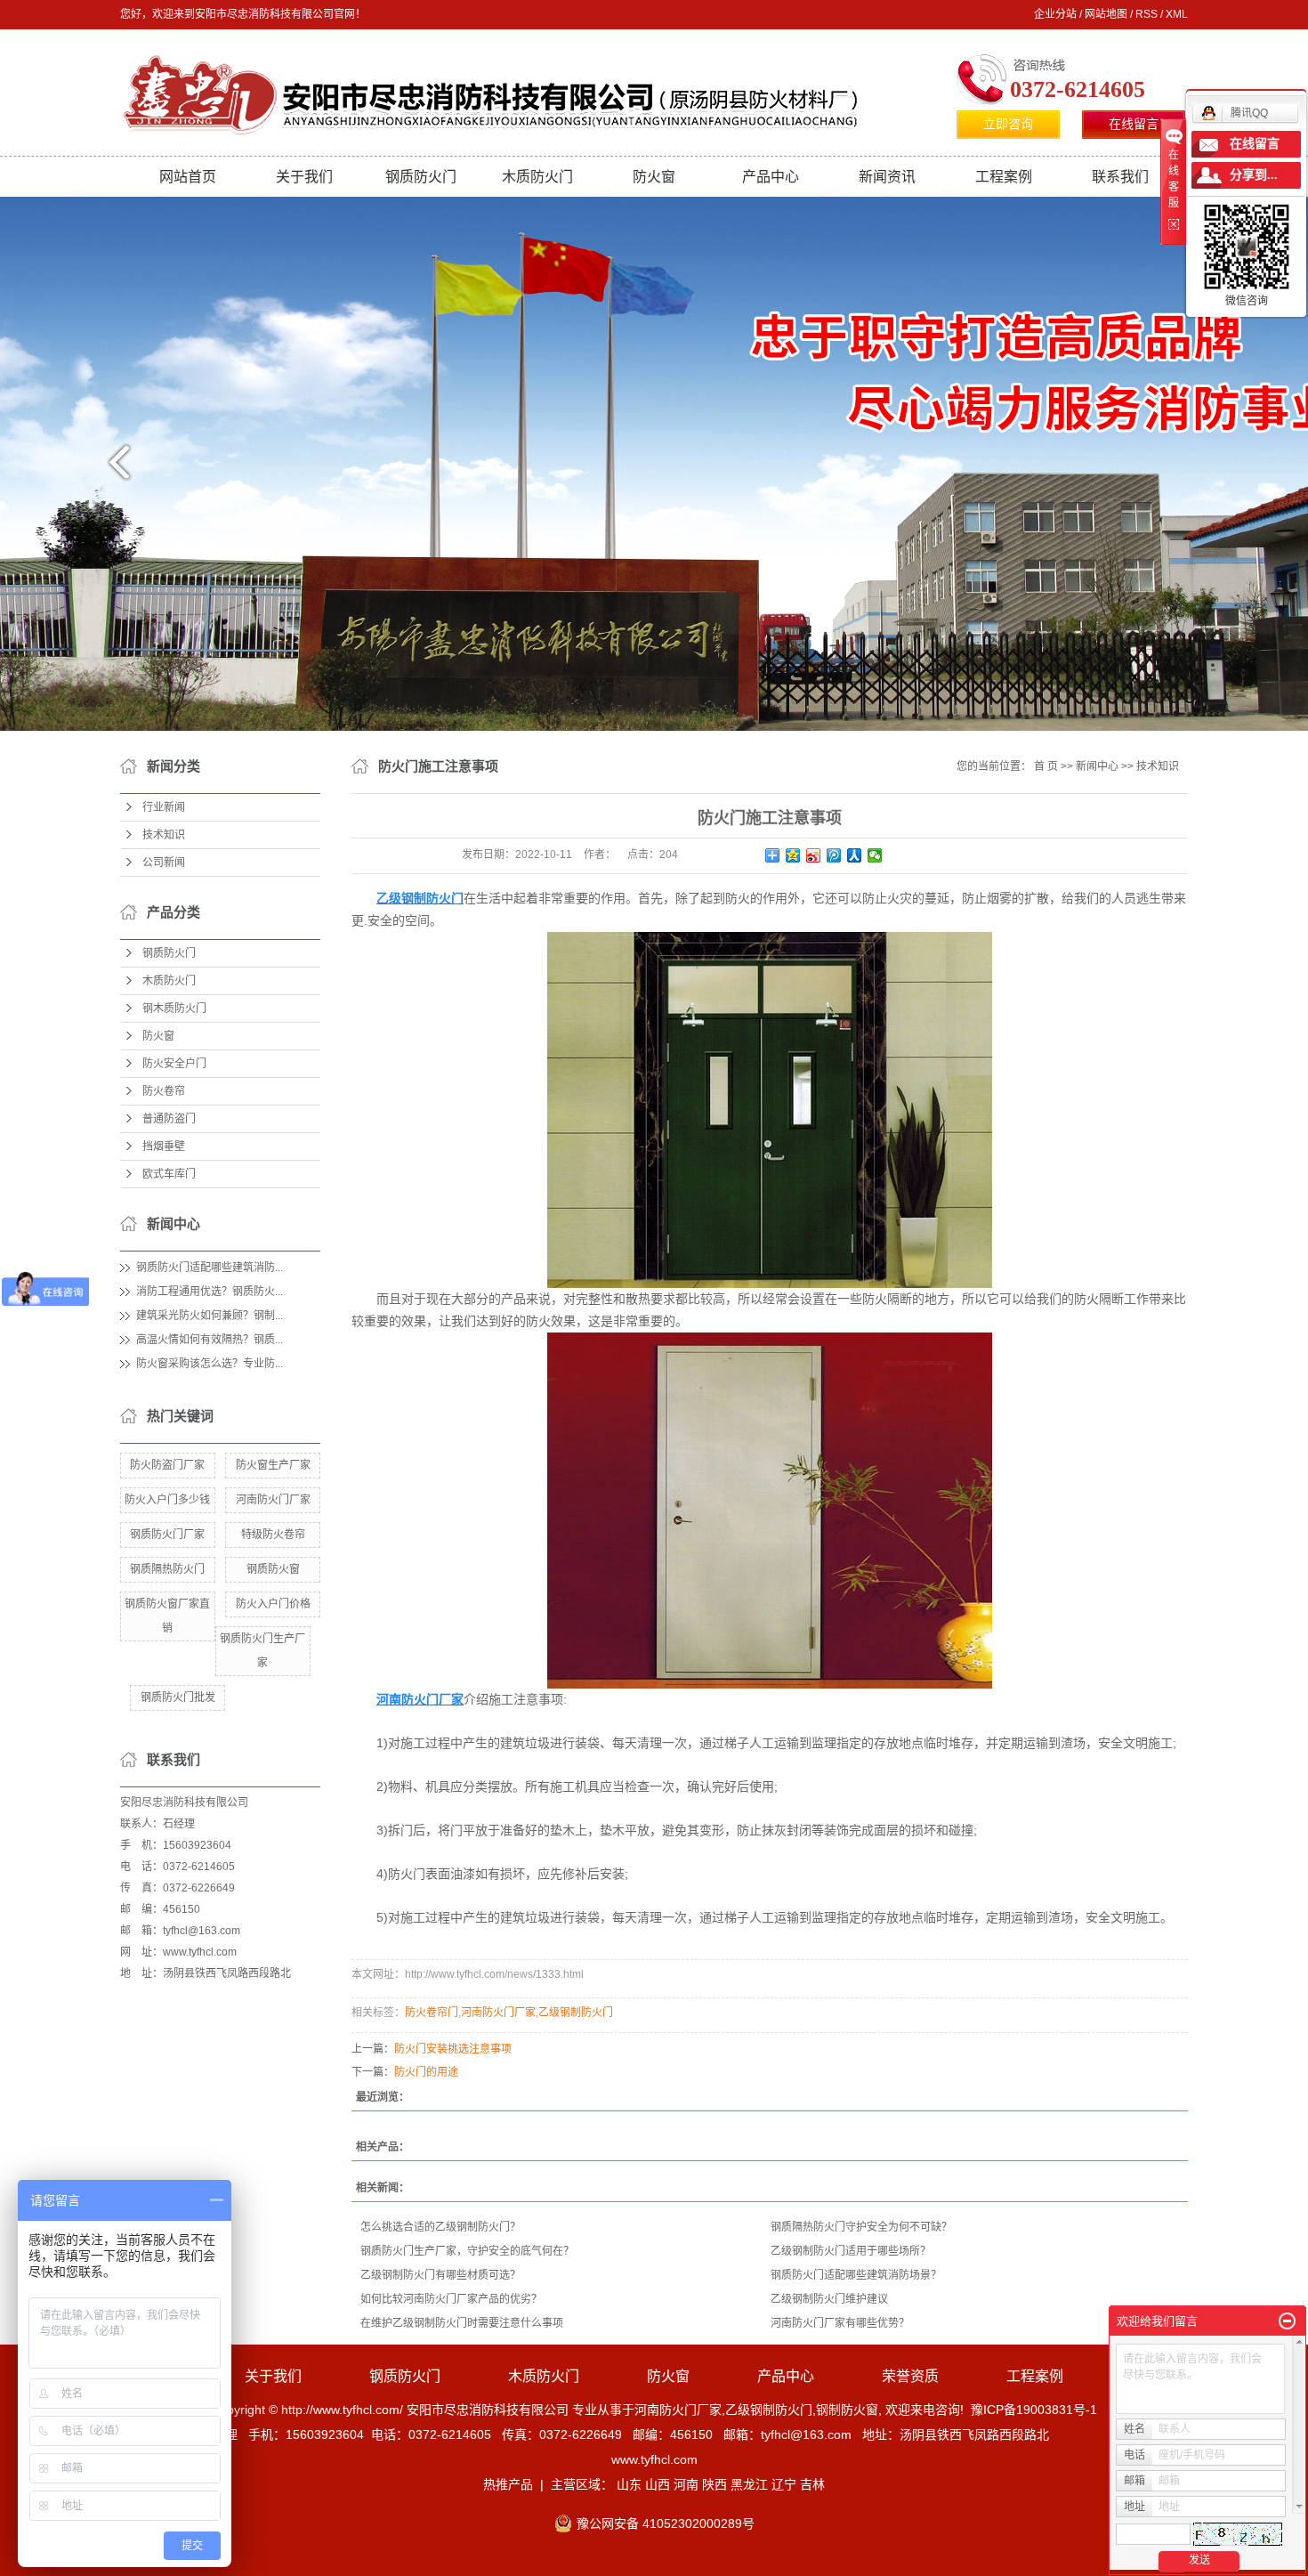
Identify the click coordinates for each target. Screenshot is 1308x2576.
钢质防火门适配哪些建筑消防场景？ (856, 2275)
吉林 (812, 2484)
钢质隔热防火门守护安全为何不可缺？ (861, 2227)
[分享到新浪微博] (814, 855)
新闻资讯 (887, 177)
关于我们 (304, 177)
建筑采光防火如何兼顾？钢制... (210, 1316)
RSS (1147, 14)
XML (1177, 14)
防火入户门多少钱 (167, 1500)
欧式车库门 (169, 1174)
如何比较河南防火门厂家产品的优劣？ (451, 2299)
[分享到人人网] (855, 855)
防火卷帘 (164, 1091)
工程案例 (1004, 177)
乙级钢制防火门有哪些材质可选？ (440, 2275)
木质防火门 (537, 177)
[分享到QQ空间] (793, 855)
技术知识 (164, 835)
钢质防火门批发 (178, 1697)
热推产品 (508, 2484)
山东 (629, 2484)
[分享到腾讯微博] (834, 855)
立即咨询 (1008, 124)
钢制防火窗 (847, 2410)
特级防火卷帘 (273, 1535)
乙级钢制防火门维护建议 (829, 2299)
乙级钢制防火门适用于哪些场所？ (851, 2251)
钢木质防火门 (174, 1009)
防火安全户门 (174, 1064)
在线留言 (1134, 124)
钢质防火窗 (273, 1569)
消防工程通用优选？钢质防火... (210, 1292)
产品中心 (771, 177)
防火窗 (654, 177)
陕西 (715, 2484)
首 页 (1046, 766)
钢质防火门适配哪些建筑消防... (210, 1268)
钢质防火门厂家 (167, 1535)
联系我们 (1120, 177)
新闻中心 (1097, 766)
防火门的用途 (426, 2072)
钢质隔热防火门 (167, 1569)
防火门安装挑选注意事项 (453, 2049)
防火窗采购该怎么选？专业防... (210, 1364)
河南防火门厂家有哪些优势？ (840, 2323)
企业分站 (1055, 14)
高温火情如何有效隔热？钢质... (210, 1340)
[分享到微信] (875, 855)
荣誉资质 (910, 2376)
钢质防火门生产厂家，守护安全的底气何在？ (467, 2251)
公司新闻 (164, 863)
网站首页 (188, 177)
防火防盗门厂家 (167, 1465)
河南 (686, 2484)
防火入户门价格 (273, 1604)
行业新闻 (164, 807)
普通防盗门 (169, 1119)
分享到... (1254, 175)
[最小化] (1287, 2321)
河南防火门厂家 (273, 1500)
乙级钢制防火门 (576, 2013)
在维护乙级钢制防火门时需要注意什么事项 (462, 2323)
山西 (658, 2484)
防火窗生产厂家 (273, 1465)
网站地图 (1106, 14)
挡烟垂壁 (164, 1146)
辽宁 (784, 2484)
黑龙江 (749, 2484)
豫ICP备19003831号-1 (1034, 2410)
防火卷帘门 (432, 2013)
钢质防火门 (421, 177)
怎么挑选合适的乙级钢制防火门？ (440, 2227)
